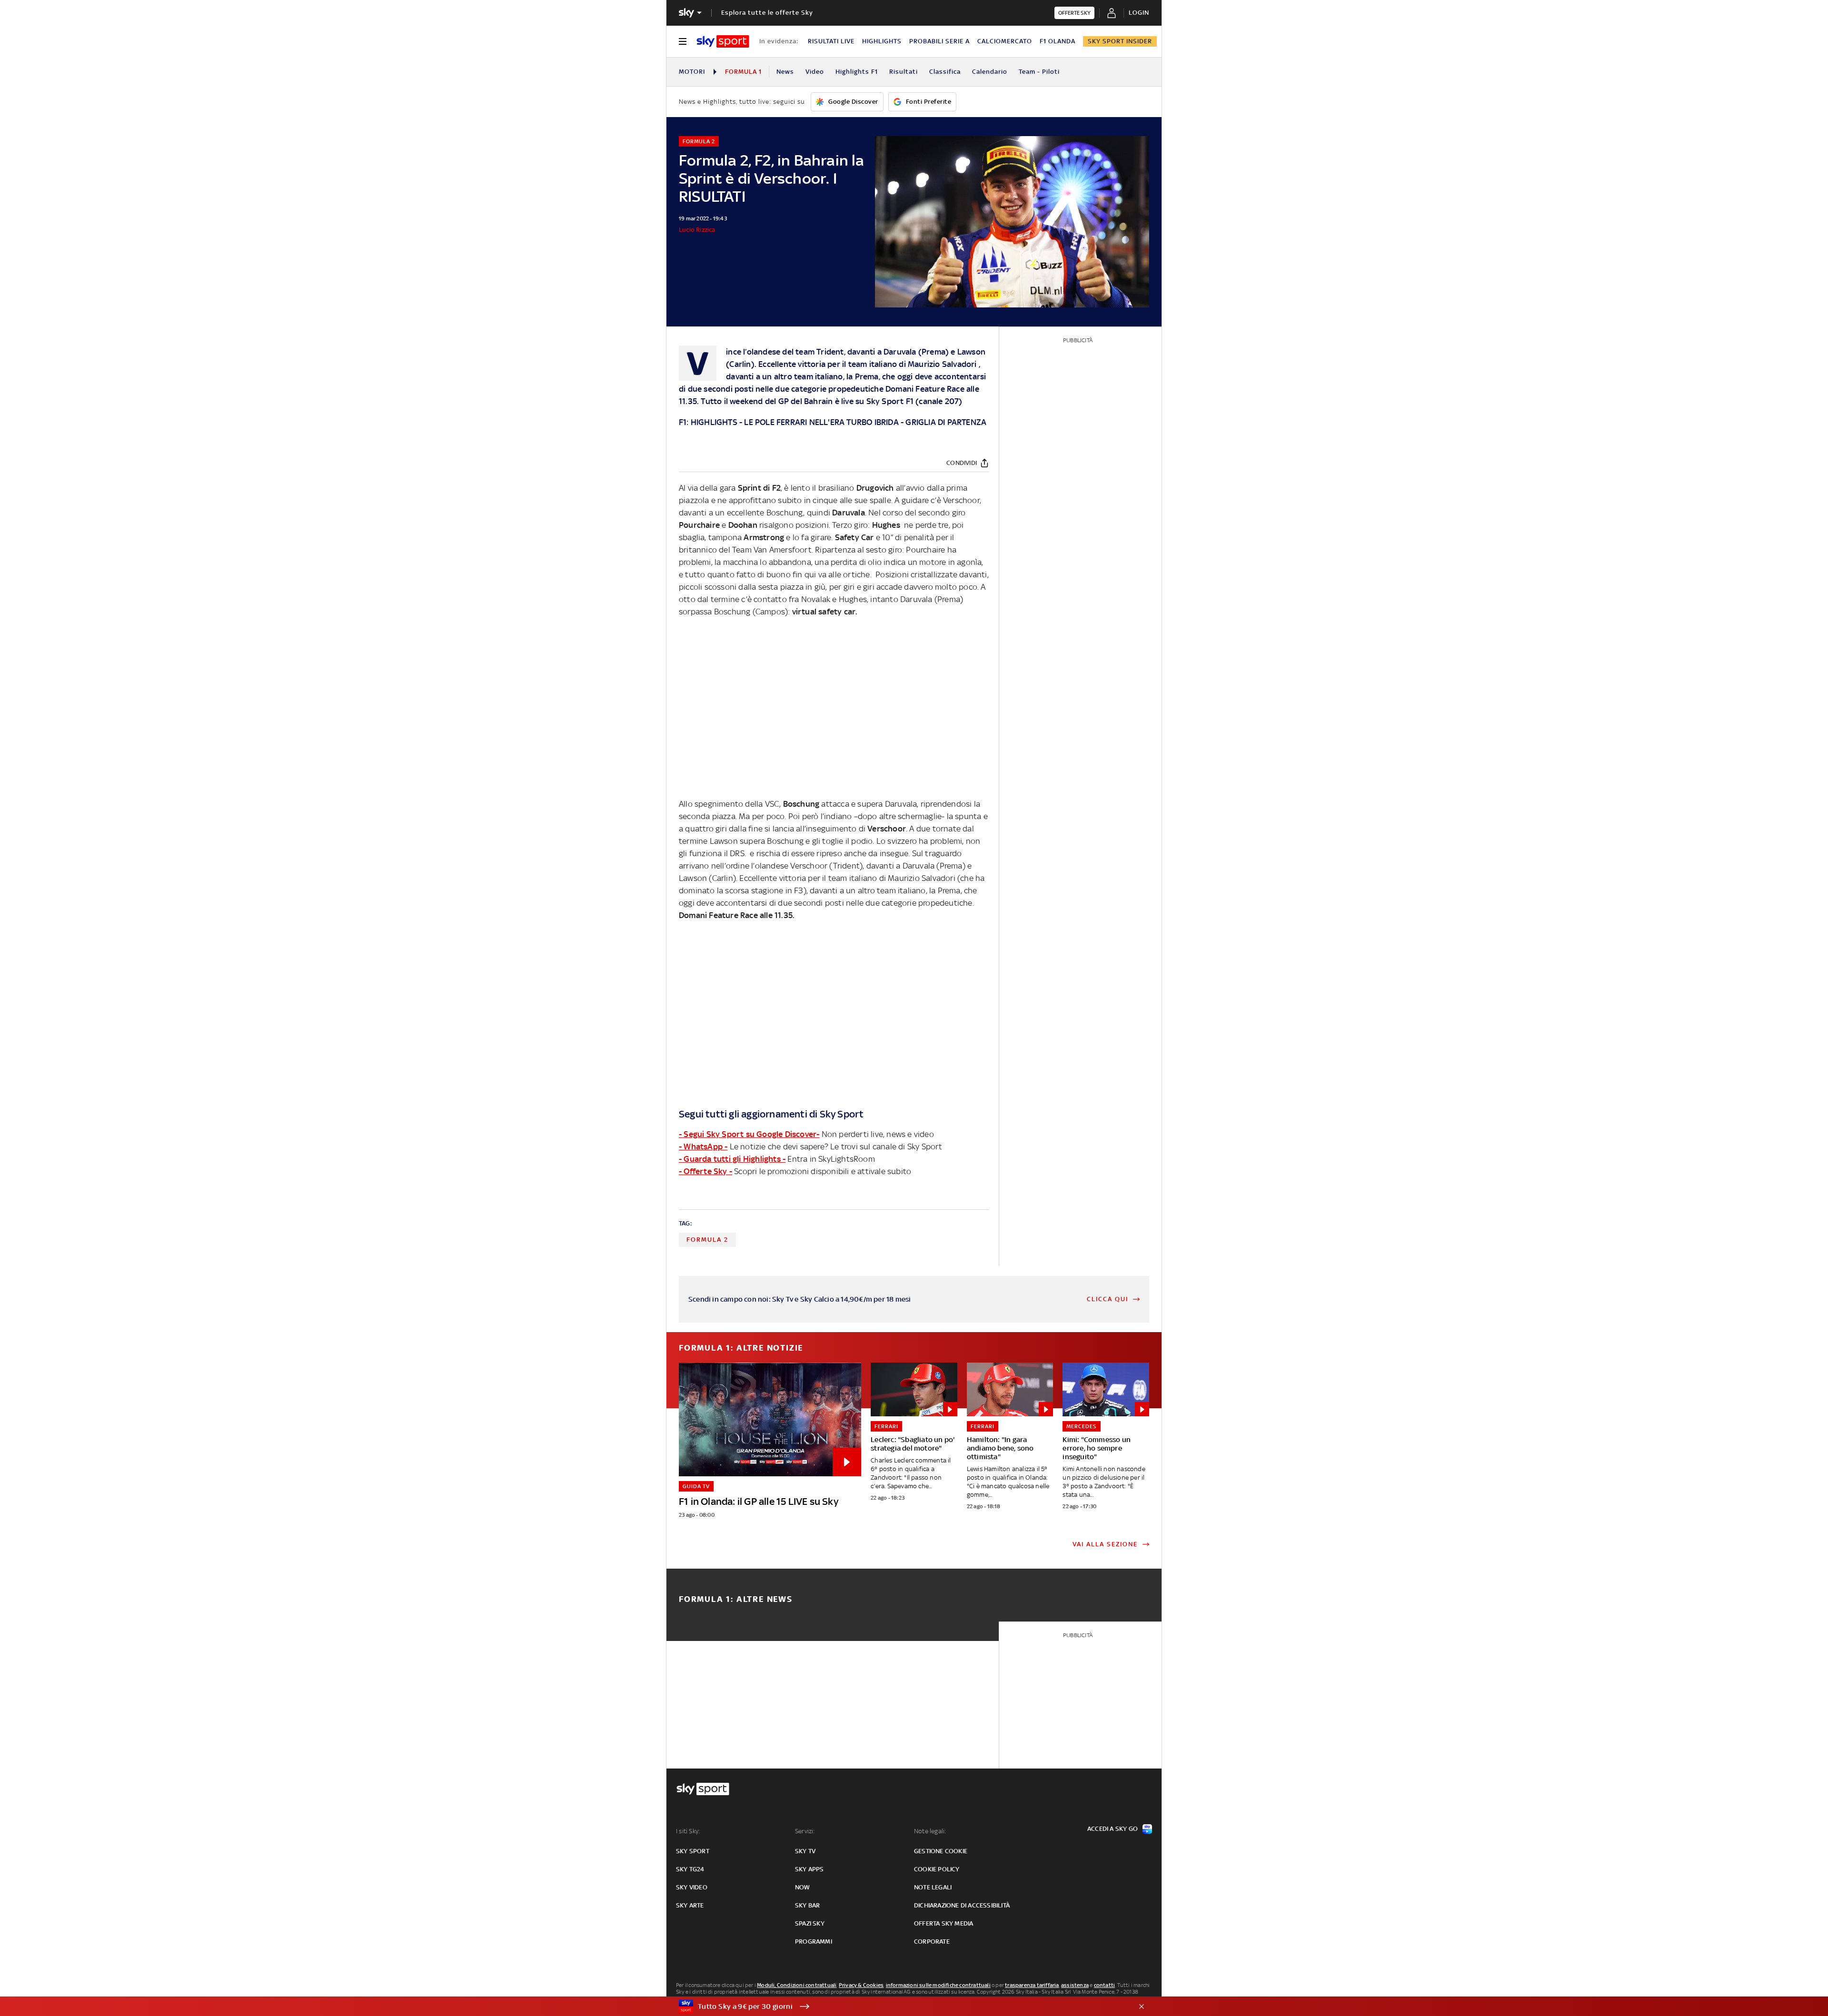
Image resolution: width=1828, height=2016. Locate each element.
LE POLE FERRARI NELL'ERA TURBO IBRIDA (821, 422)
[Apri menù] (683, 41)
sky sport (693, 1851)
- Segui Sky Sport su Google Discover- (749, 1134)
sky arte (690, 1905)
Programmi (814, 1942)
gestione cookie (941, 1851)
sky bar (807, 1905)
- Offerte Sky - (705, 1171)
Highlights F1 (857, 72)
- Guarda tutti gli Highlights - (732, 1159)
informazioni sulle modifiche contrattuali (938, 1985)
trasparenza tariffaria (1032, 1985)
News (785, 72)
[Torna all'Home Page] (723, 41)
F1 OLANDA (1058, 41)
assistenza (1075, 1985)
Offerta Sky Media (944, 1923)
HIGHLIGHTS (882, 41)
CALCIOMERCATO (1005, 41)
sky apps (810, 1869)
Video (815, 72)
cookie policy (937, 1869)
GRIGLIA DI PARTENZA (946, 422)
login (1139, 13)
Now (803, 1887)
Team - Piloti (1039, 72)
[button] (899, 2006)
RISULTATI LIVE (831, 41)
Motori (692, 72)
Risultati (904, 72)
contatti (1105, 1985)
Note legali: (930, 1831)
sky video (692, 1887)
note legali (933, 1887)
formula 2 (707, 1240)
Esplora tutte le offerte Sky (767, 13)
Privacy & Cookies (861, 1985)
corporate (932, 1942)
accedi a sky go (1113, 1829)
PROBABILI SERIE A (939, 41)
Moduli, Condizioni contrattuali (797, 1985)
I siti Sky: (688, 1831)
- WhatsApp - (703, 1146)
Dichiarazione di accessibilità (962, 1905)
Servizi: (805, 1831)
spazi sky (810, 1923)
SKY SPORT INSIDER (1120, 41)
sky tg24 (690, 1869)
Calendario (990, 72)
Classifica (945, 72)
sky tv (805, 1851)
